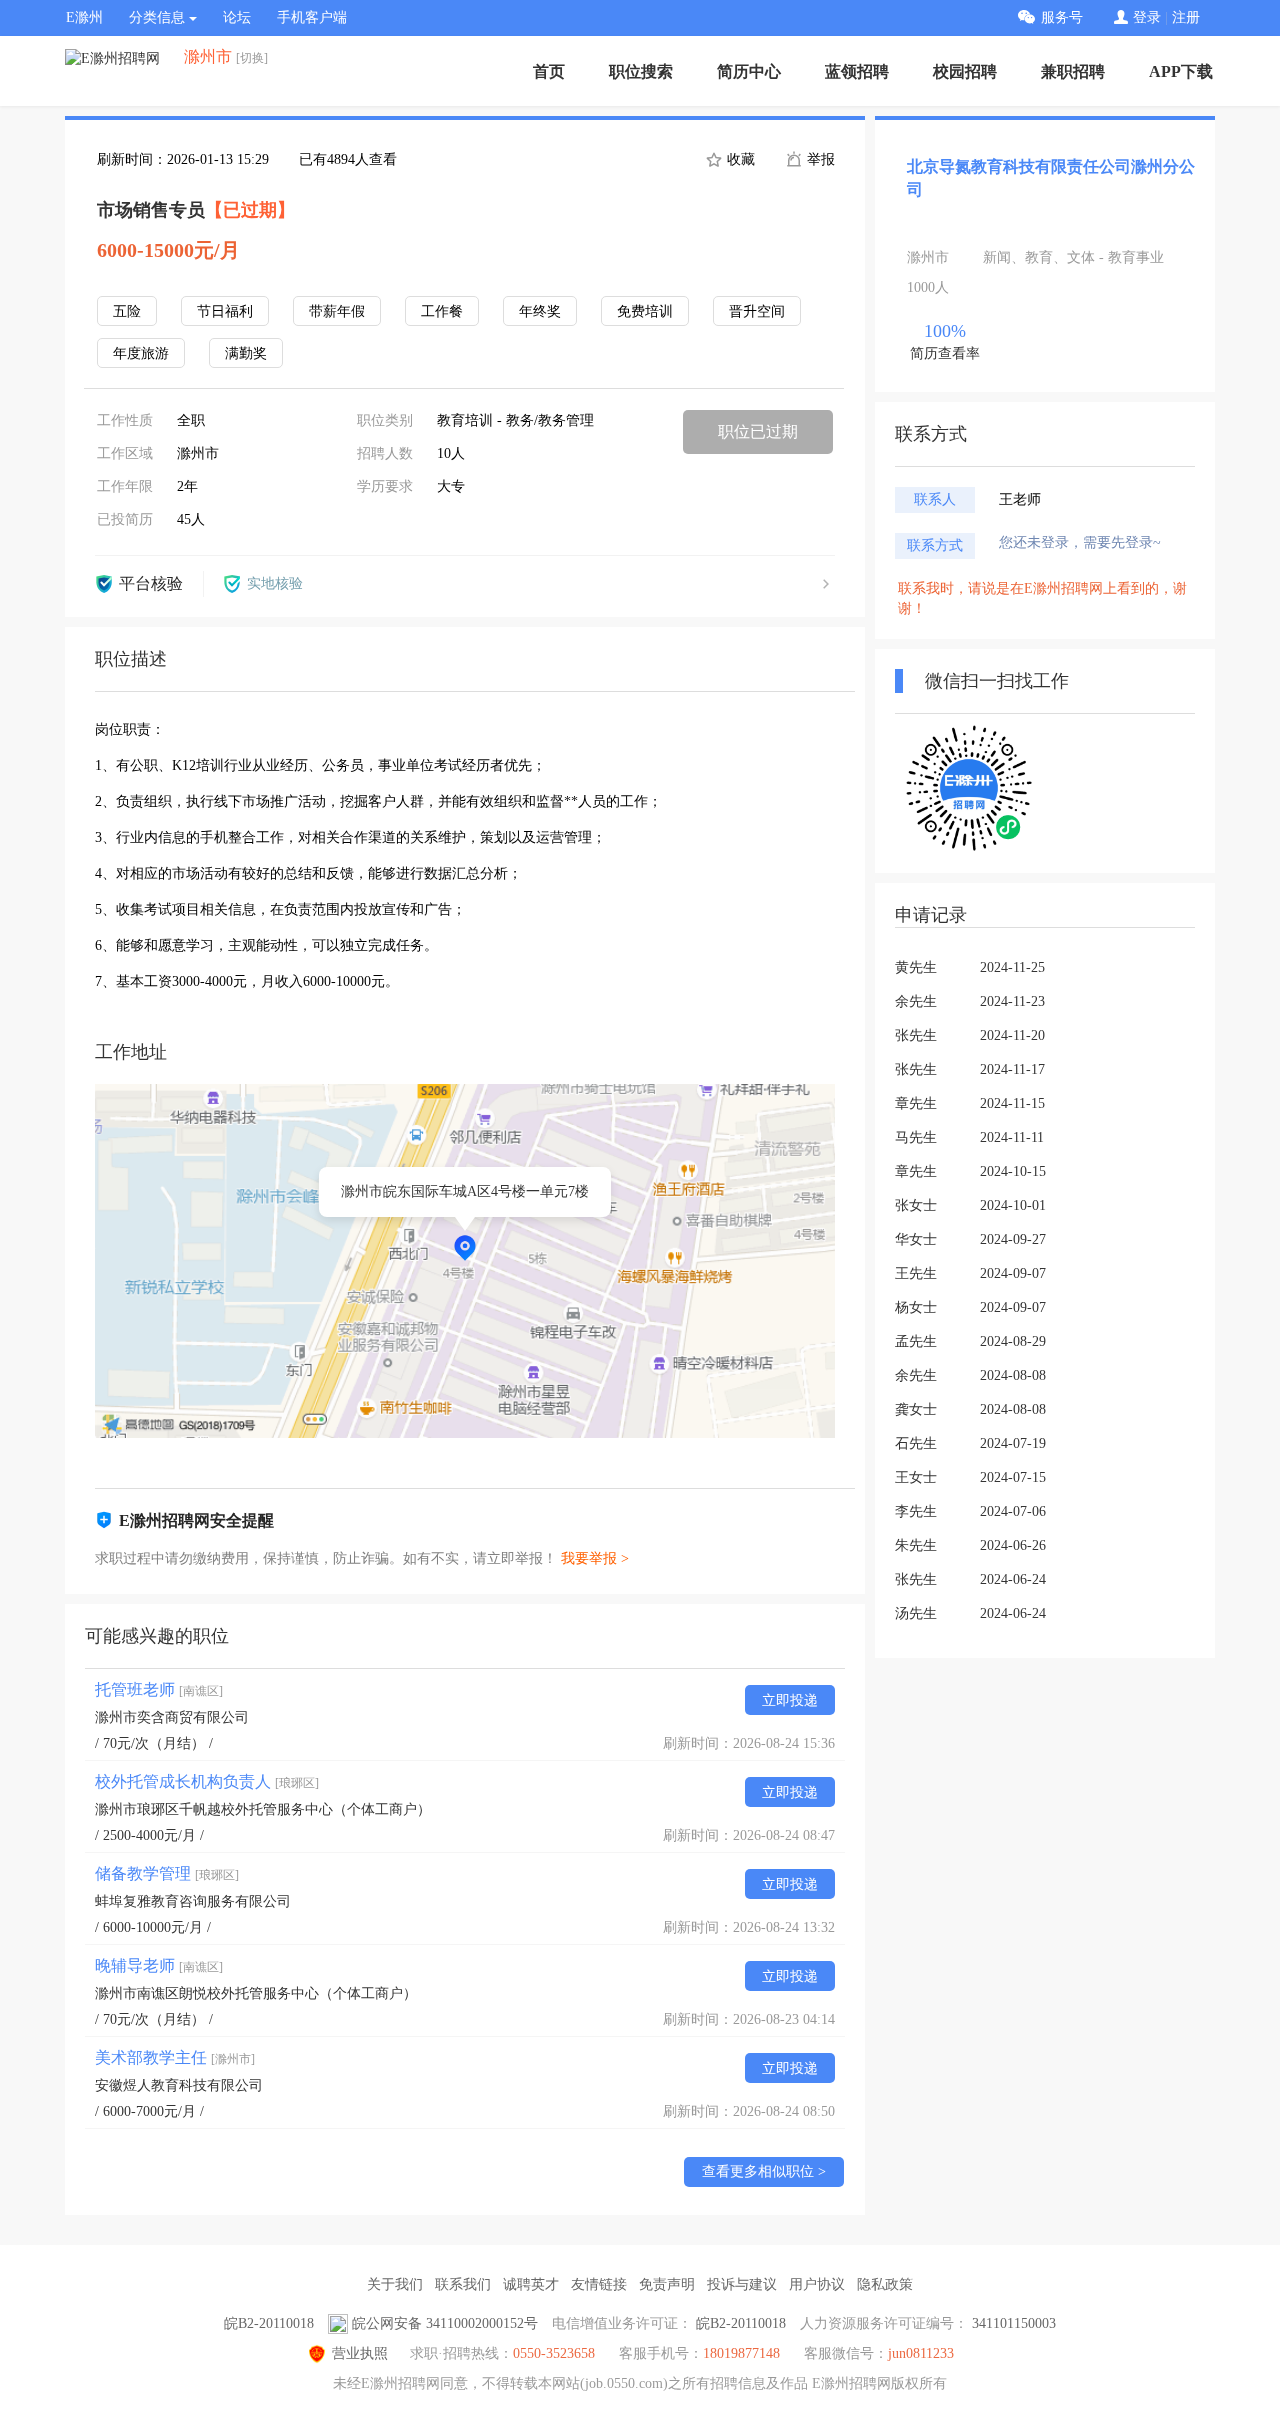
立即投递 (790, 1700)
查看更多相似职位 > (764, 2171)
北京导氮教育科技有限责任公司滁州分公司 (1051, 178)
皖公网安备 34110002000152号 (445, 2323)
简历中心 (749, 71)
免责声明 (667, 2284)
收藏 (739, 159)
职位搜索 (641, 71)
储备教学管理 (167, 1873)
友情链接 (599, 2284)
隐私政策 (885, 2284)
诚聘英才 (531, 2284)
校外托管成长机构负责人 (207, 1781)
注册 (1186, 17)
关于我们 (395, 2284)
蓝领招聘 (857, 71)
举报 (819, 159)
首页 (549, 71)
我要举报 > (595, 1558)
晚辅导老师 (159, 1965)
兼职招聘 (1073, 71)
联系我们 (463, 2284)
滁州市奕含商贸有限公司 (172, 1717)
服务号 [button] (1062, 17)
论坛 (237, 17)
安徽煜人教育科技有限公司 (179, 2085)
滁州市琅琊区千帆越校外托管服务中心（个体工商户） (263, 1809)
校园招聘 (965, 71)
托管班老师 (159, 1689)
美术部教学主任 (175, 2057)
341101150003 (1014, 2323)
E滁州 (84, 17)
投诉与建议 (742, 2284)
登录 (1147, 17)
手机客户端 (312, 17)
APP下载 (1181, 71)
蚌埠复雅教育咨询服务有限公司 (193, 1901)
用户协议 (817, 2284)
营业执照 (360, 2353)
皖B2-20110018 (269, 2323)
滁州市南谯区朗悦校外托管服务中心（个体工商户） (256, 1993)
